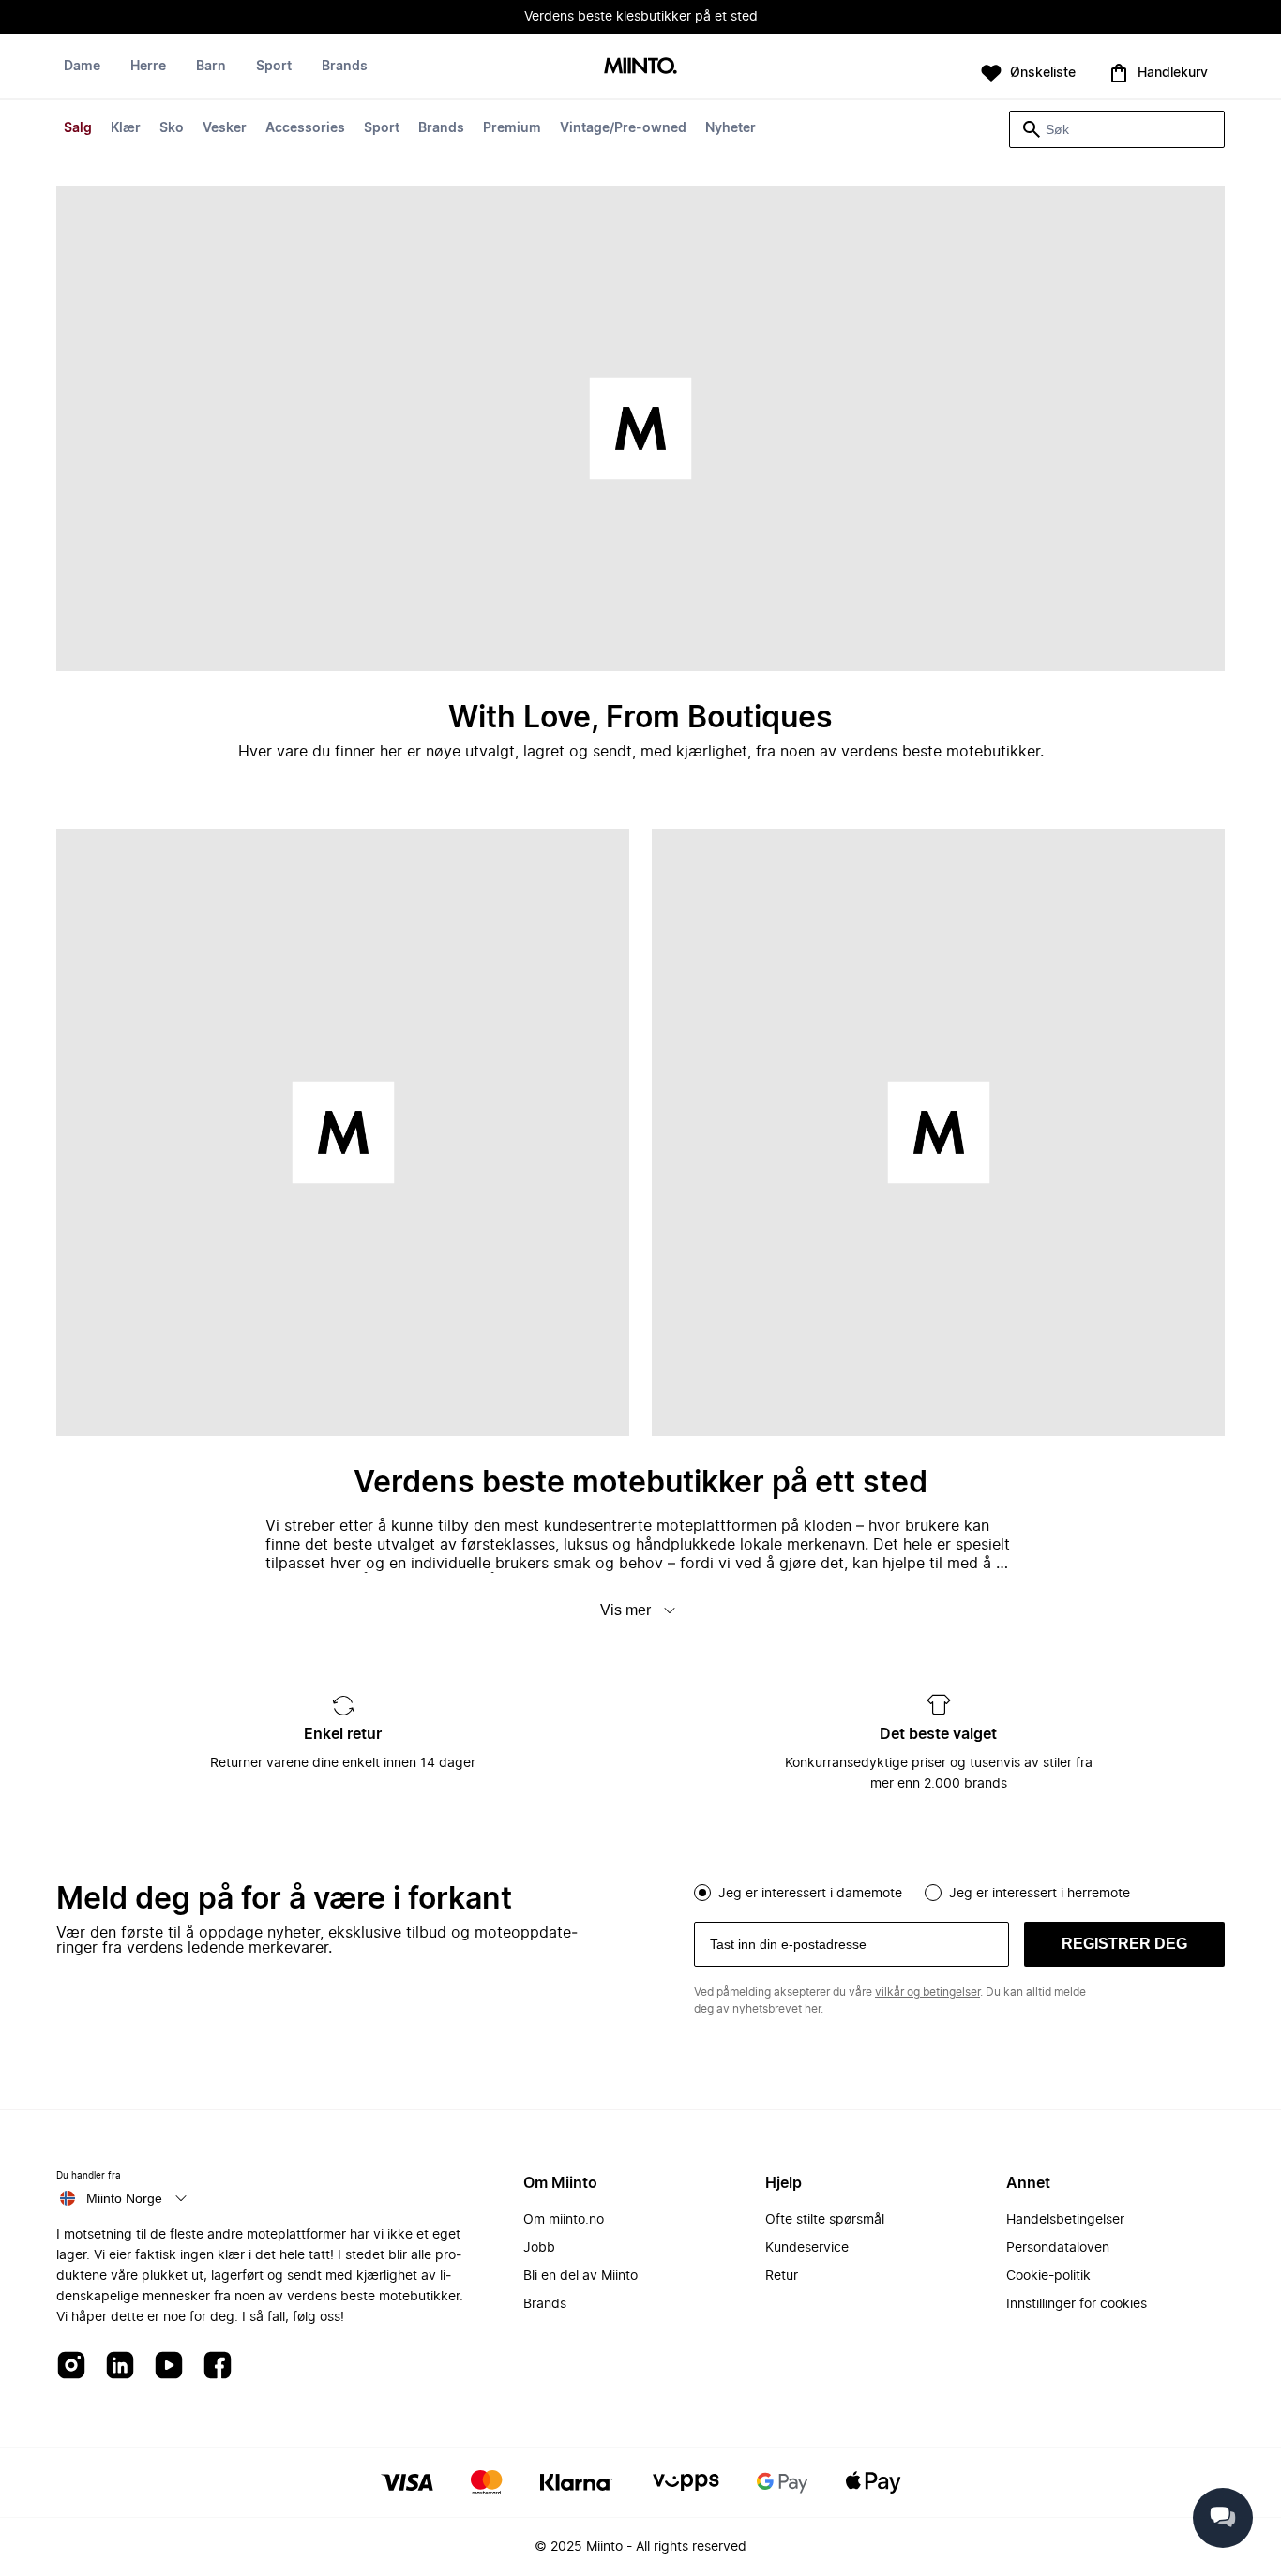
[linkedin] (120, 2366)
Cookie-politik (1048, 2276)
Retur (782, 2276)
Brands (441, 128)
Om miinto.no (564, 2220)
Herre (148, 67)
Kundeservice (807, 2248)
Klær (126, 128)
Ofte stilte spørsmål (825, 2220)
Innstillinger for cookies (1077, 2304)
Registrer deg (1124, 1944)
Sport (382, 128)
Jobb (539, 2248)
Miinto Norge (124, 2198)
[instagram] (71, 2366)
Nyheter (731, 128)
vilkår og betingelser (927, 1992)
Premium (512, 128)
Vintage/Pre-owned (623, 128)
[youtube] (169, 2366)
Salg (78, 128)
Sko (172, 128)
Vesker (225, 128)
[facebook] (218, 2366)
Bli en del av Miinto (580, 2276)
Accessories (305, 128)
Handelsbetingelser (1065, 2220)
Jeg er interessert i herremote (1040, 1894)
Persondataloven (1058, 2248)
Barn (211, 67)
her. (814, 2009)
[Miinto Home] (640, 67)
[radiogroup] (959, 1891)
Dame (82, 67)
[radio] (702, 1893)
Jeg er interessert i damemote (810, 1894)
